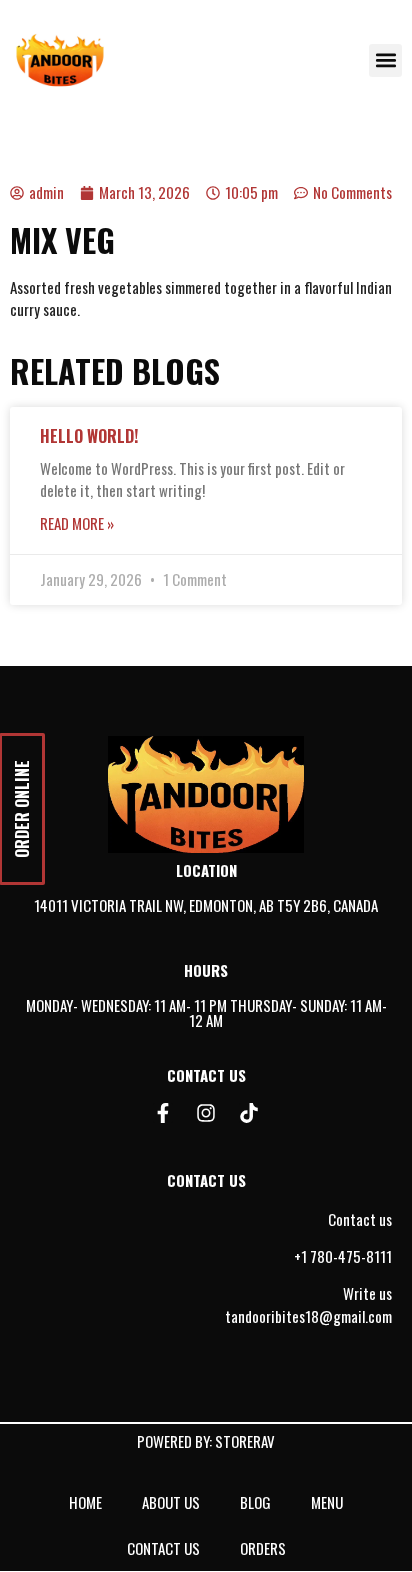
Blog (255, 1502)
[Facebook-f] (163, 1113)
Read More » (77, 523)
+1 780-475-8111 (343, 1256)
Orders (263, 1548)
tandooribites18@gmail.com (308, 1316)
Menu (327, 1502)
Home (85, 1502)
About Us (171, 1502)
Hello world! (89, 436)
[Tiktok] (249, 1113)
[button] (385, 60)
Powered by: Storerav (206, 1441)
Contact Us (163, 1548)
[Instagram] (206, 1113)
